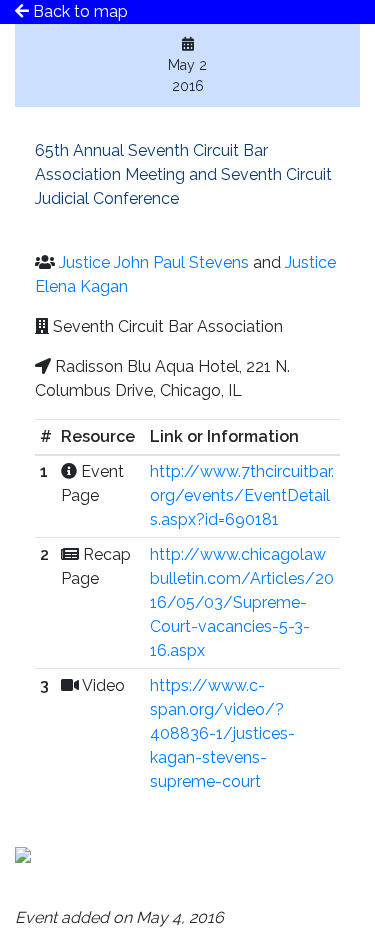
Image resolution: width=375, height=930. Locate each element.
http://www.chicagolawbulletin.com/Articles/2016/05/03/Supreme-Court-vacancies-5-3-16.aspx (242, 602)
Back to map (78, 11)
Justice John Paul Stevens (154, 262)
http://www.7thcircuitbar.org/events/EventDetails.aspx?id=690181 (242, 495)
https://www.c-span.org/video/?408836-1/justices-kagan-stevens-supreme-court (222, 733)
